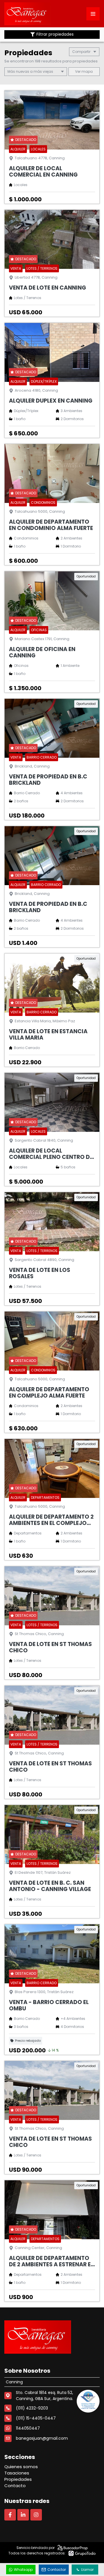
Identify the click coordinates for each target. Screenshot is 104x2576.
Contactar (57, 2570)
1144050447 (28, 2428)
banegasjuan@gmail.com (42, 2438)
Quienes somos (21, 2467)
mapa (87, 71)
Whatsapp (23, 2570)
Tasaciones (17, 2473)
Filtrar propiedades (55, 34)
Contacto (15, 2486)
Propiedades (18, 2479)
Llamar (87, 2570)
